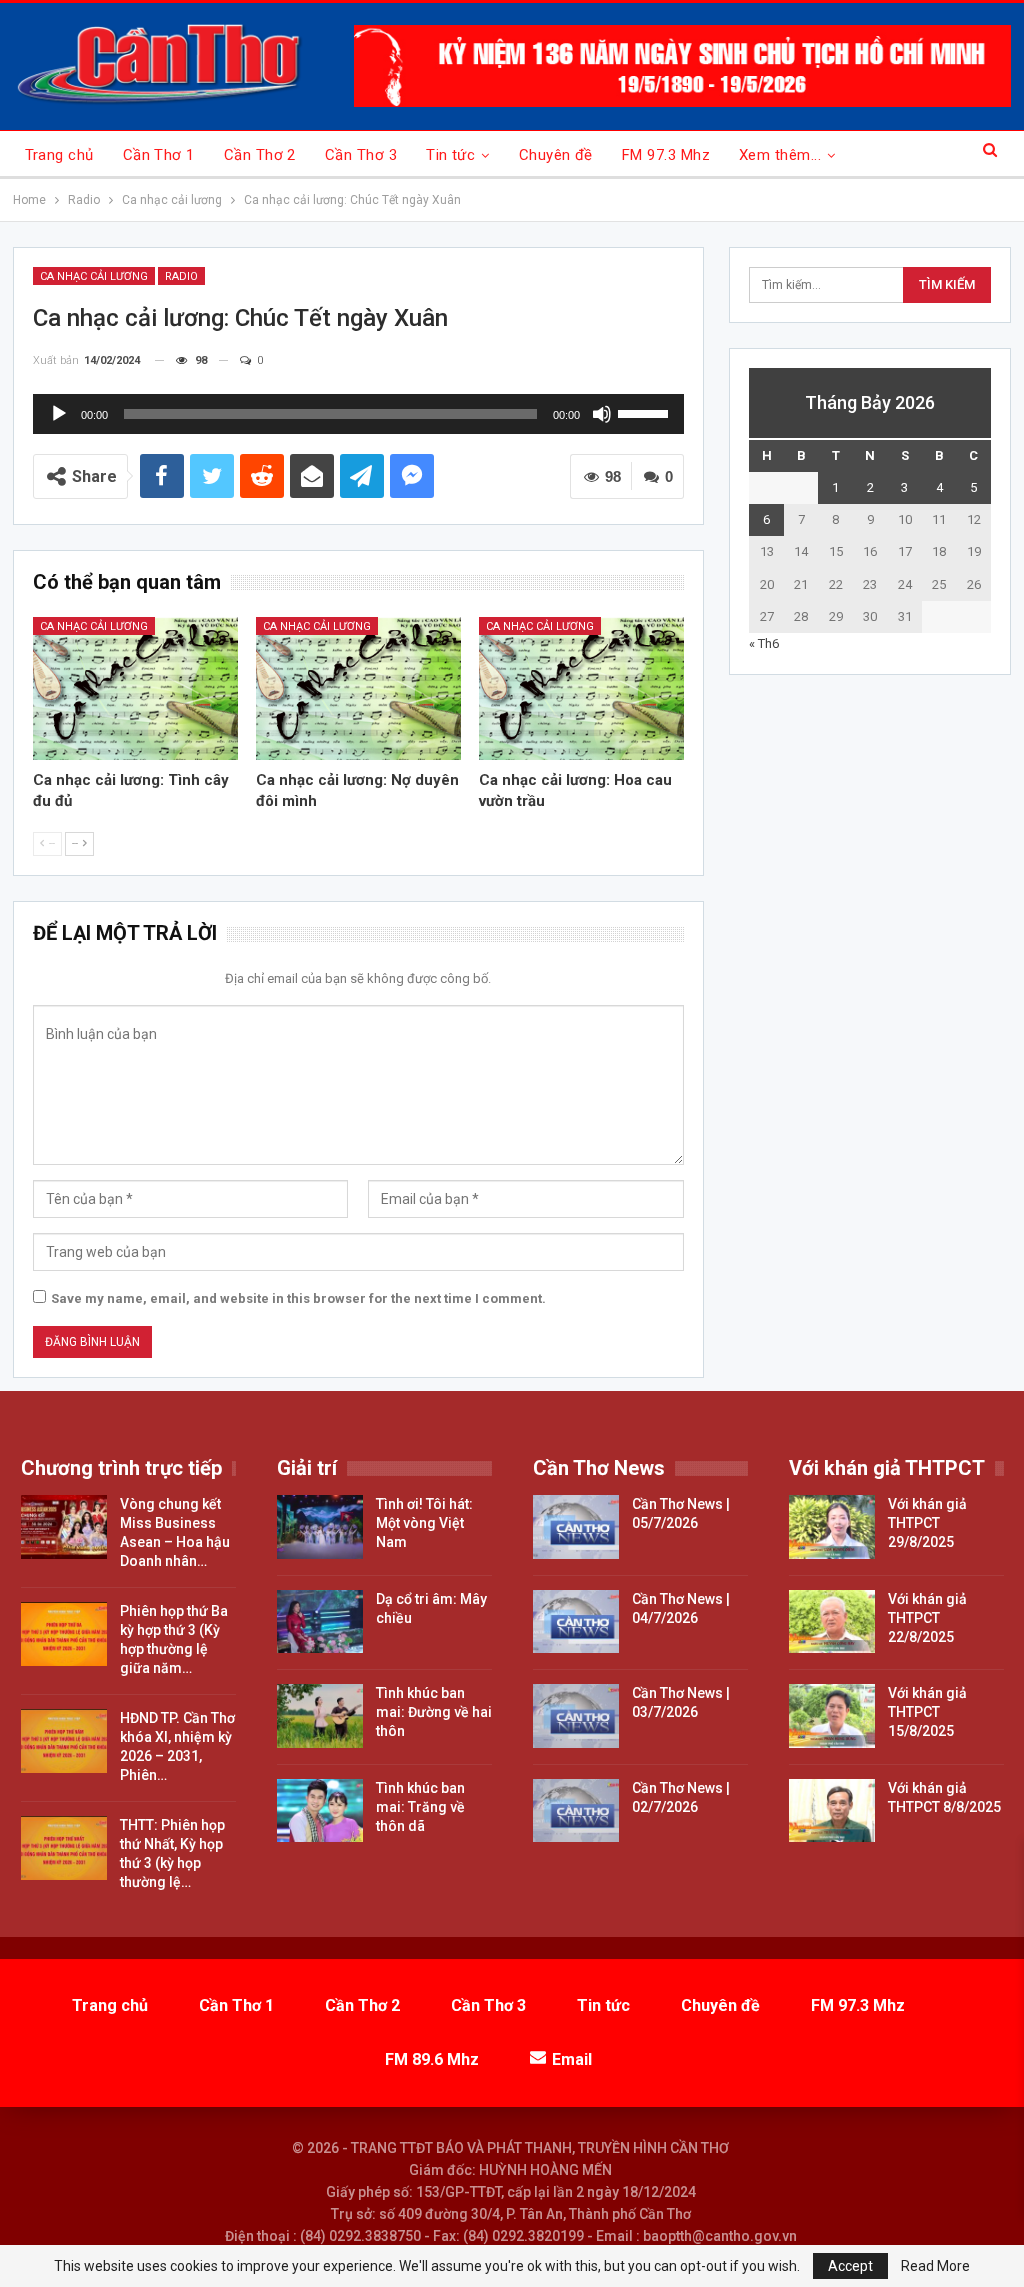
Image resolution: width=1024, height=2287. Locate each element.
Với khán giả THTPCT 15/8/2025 (927, 1712)
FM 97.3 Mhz (666, 155)
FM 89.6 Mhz (432, 2059)
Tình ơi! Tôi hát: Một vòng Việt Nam (424, 1523)
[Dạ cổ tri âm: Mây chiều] (320, 1622)
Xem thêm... (780, 155)
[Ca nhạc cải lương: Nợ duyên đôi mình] (358, 689)
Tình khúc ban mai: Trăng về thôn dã (420, 1807)
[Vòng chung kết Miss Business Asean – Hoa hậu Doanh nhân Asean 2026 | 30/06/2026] (64, 1527)
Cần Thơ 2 (260, 155)
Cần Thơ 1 (159, 155)
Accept (850, 2266)
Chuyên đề (556, 155)
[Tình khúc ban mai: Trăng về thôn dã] (320, 1811)
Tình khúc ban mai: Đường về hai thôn (434, 1712)
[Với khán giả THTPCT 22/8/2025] (832, 1622)
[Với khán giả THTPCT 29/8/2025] (832, 1527)
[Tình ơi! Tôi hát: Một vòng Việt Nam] (320, 1527)
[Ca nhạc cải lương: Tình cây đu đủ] (135, 689)
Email (572, 2059)
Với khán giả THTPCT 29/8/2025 (927, 1523)
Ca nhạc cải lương (94, 276)
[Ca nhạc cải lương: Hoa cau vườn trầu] (581, 689)
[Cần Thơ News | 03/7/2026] (576, 1716)
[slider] (646, 412)
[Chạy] (59, 414)
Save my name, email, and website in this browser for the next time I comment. (298, 1298)
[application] (359, 414)
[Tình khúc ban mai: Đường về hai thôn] (320, 1716)
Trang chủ (59, 155)
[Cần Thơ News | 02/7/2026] (576, 1811)
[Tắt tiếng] (602, 414)
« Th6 (764, 643)
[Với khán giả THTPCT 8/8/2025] (832, 1811)
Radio (181, 276)
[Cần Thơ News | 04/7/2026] (576, 1622)
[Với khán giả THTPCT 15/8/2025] (832, 1716)
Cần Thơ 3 (361, 155)
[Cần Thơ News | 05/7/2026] (576, 1527)
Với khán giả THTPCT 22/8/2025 (927, 1618)
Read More (935, 2266)
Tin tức (450, 155)
